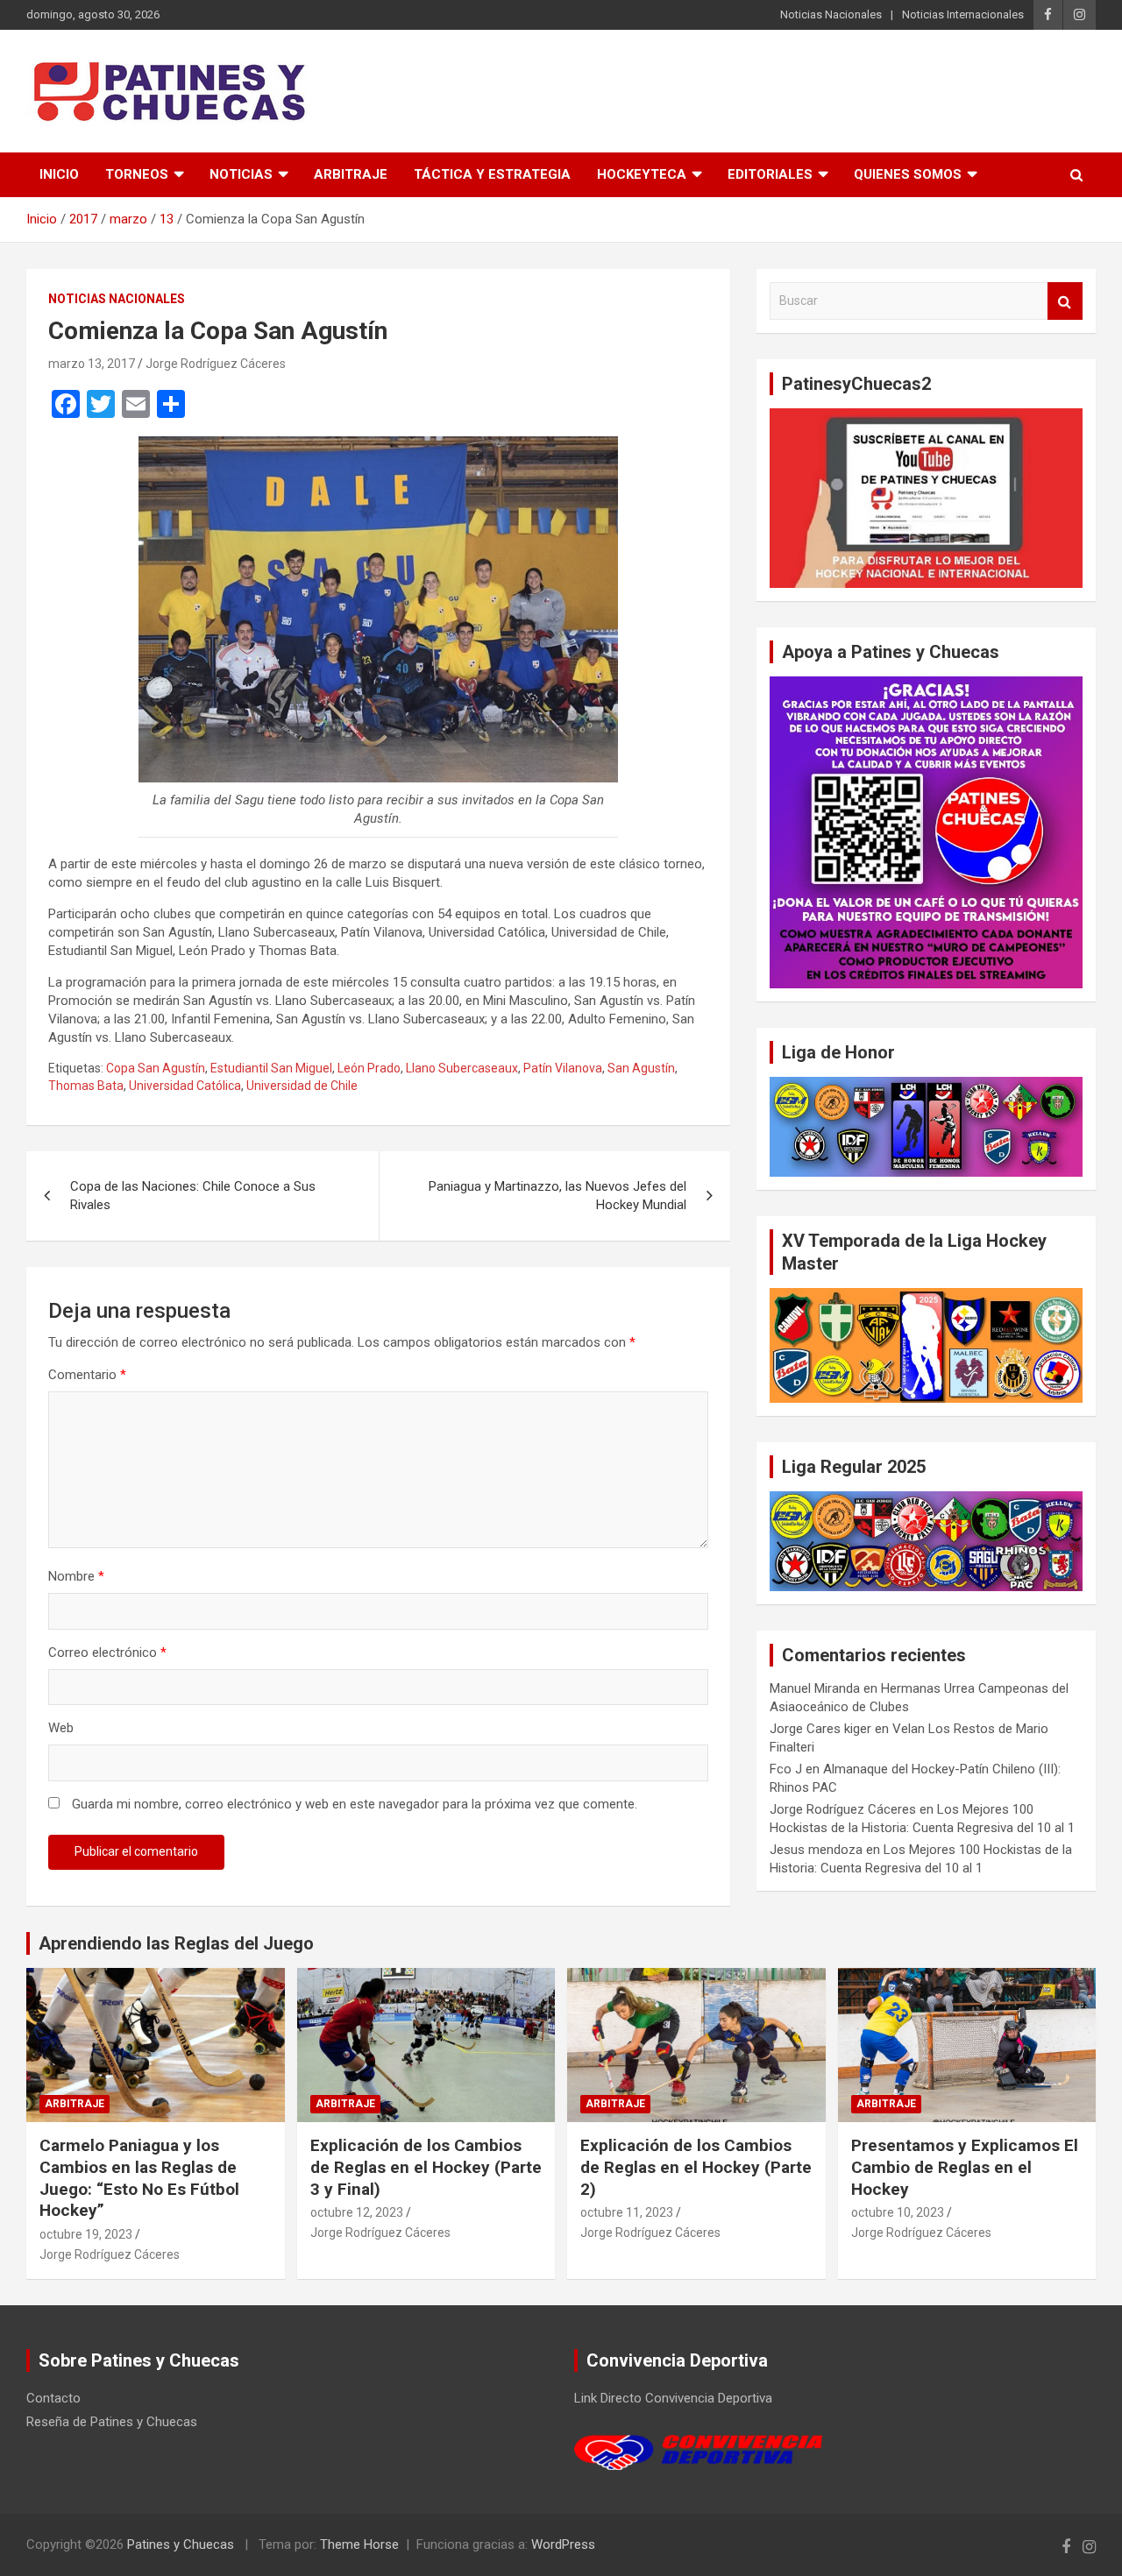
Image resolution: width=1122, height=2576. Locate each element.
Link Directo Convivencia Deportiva (673, 2398)
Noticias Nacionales (831, 14)
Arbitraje (351, 174)
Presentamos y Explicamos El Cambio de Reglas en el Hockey (965, 2167)
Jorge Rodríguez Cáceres (216, 364)
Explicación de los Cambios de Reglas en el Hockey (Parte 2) (696, 2167)
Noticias (241, 174)
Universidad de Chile (302, 1086)
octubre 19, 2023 (86, 2234)
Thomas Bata (86, 1086)
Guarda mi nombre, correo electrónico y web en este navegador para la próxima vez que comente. (355, 1804)
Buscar (1065, 301)
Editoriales (770, 174)
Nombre (76, 1576)
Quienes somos (908, 174)
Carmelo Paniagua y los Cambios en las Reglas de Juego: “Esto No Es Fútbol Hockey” (139, 2178)
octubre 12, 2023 (357, 2212)
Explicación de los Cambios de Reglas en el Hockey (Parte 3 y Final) (426, 2167)
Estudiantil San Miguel (271, 1068)
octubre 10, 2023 (898, 2212)
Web (61, 1728)
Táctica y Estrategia (492, 174)
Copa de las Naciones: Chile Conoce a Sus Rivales (193, 1196)
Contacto (53, 2398)
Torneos (137, 174)
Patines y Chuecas (181, 2544)
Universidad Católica (185, 1086)
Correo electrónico (107, 1652)
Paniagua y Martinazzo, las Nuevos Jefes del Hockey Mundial (557, 1196)
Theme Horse (359, 2544)
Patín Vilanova (563, 1068)
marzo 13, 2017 (92, 364)
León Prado (369, 1068)
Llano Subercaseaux (462, 1068)
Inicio (59, 174)
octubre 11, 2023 (627, 2212)
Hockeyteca (642, 174)
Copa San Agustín (156, 1068)
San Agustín (641, 1068)
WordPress (563, 2544)
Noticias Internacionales (963, 14)
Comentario (87, 1375)
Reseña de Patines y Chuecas (112, 2422)
